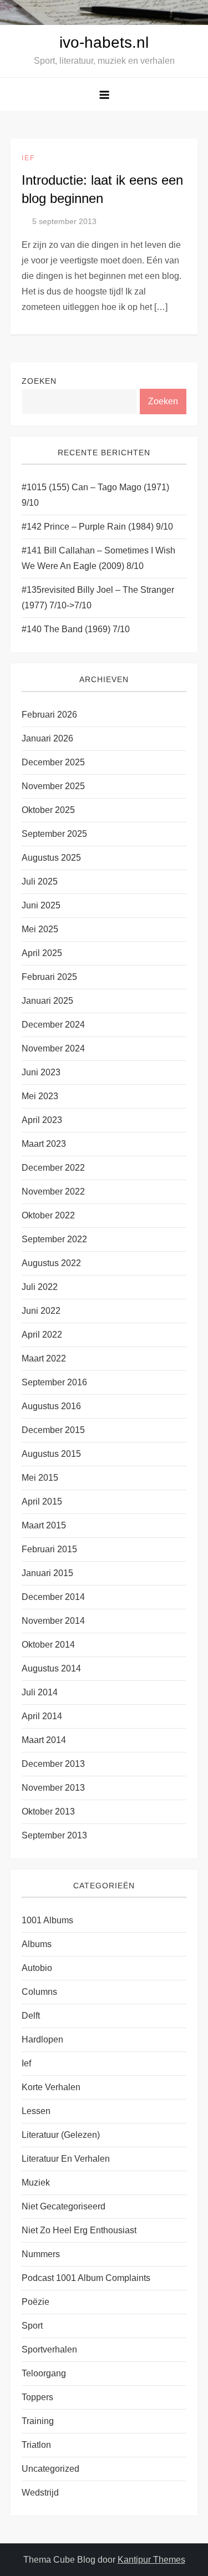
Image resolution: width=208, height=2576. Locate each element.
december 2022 (53, 1168)
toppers (37, 2397)
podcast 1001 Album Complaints (86, 2278)
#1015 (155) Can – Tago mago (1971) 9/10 (95, 495)
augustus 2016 (51, 1406)
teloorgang (44, 2373)
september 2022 (54, 1239)
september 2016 (54, 1382)
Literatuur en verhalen (66, 2159)
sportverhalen (49, 2349)
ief (28, 158)
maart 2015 (44, 1525)
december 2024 (53, 1025)
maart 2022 (44, 1358)
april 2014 (42, 1716)
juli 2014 (40, 1692)
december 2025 (53, 762)
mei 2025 (40, 929)
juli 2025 (40, 881)
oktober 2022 (48, 1215)
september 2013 (54, 1835)
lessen (36, 2111)
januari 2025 (47, 1001)
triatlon (36, 2445)
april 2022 (42, 1335)
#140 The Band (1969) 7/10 (76, 629)
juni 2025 (41, 905)
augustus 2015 (51, 1454)
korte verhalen (51, 2087)
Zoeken (39, 381)
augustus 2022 (51, 1263)
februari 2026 (49, 715)
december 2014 (53, 1597)
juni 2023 (41, 1072)
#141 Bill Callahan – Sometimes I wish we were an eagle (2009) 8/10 (98, 558)
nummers (41, 2254)
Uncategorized (50, 2469)
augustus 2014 (51, 1668)
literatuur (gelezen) (61, 2135)
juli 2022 (40, 1287)
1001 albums (47, 1920)
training (38, 2421)
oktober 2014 (48, 1645)
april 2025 (42, 953)
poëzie (35, 2302)
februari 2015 (49, 1549)
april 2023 (42, 1120)
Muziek (36, 2183)
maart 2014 (44, 1740)
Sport (32, 2326)
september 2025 (54, 834)
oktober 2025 (48, 810)
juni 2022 (41, 1311)
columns (39, 1992)
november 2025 (53, 786)
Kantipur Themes (151, 2560)
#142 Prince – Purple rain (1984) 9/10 (97, 527)
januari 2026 (47, 738)
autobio (37, 1968)
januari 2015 (47, 1573)
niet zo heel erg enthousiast (79, 2230)
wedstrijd (40, 2493)
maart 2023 (44, 1144)
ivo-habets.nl (104, 42)
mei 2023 (40, 1096)
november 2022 (53, 1192)
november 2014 (53, 1621)
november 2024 (53, 1048)
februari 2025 (49, 977)
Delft (31, 2016)
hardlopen (42, 2039)
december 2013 (53, 1764)
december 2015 (53, 1430)
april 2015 (42, 1502)
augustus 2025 (51, 858)
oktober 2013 (48, 1812)
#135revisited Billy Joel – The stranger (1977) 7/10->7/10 (98, 598)
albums (37, 1944)
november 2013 (53, 1788)
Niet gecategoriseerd (64, 2206)
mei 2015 (40, 1478)
